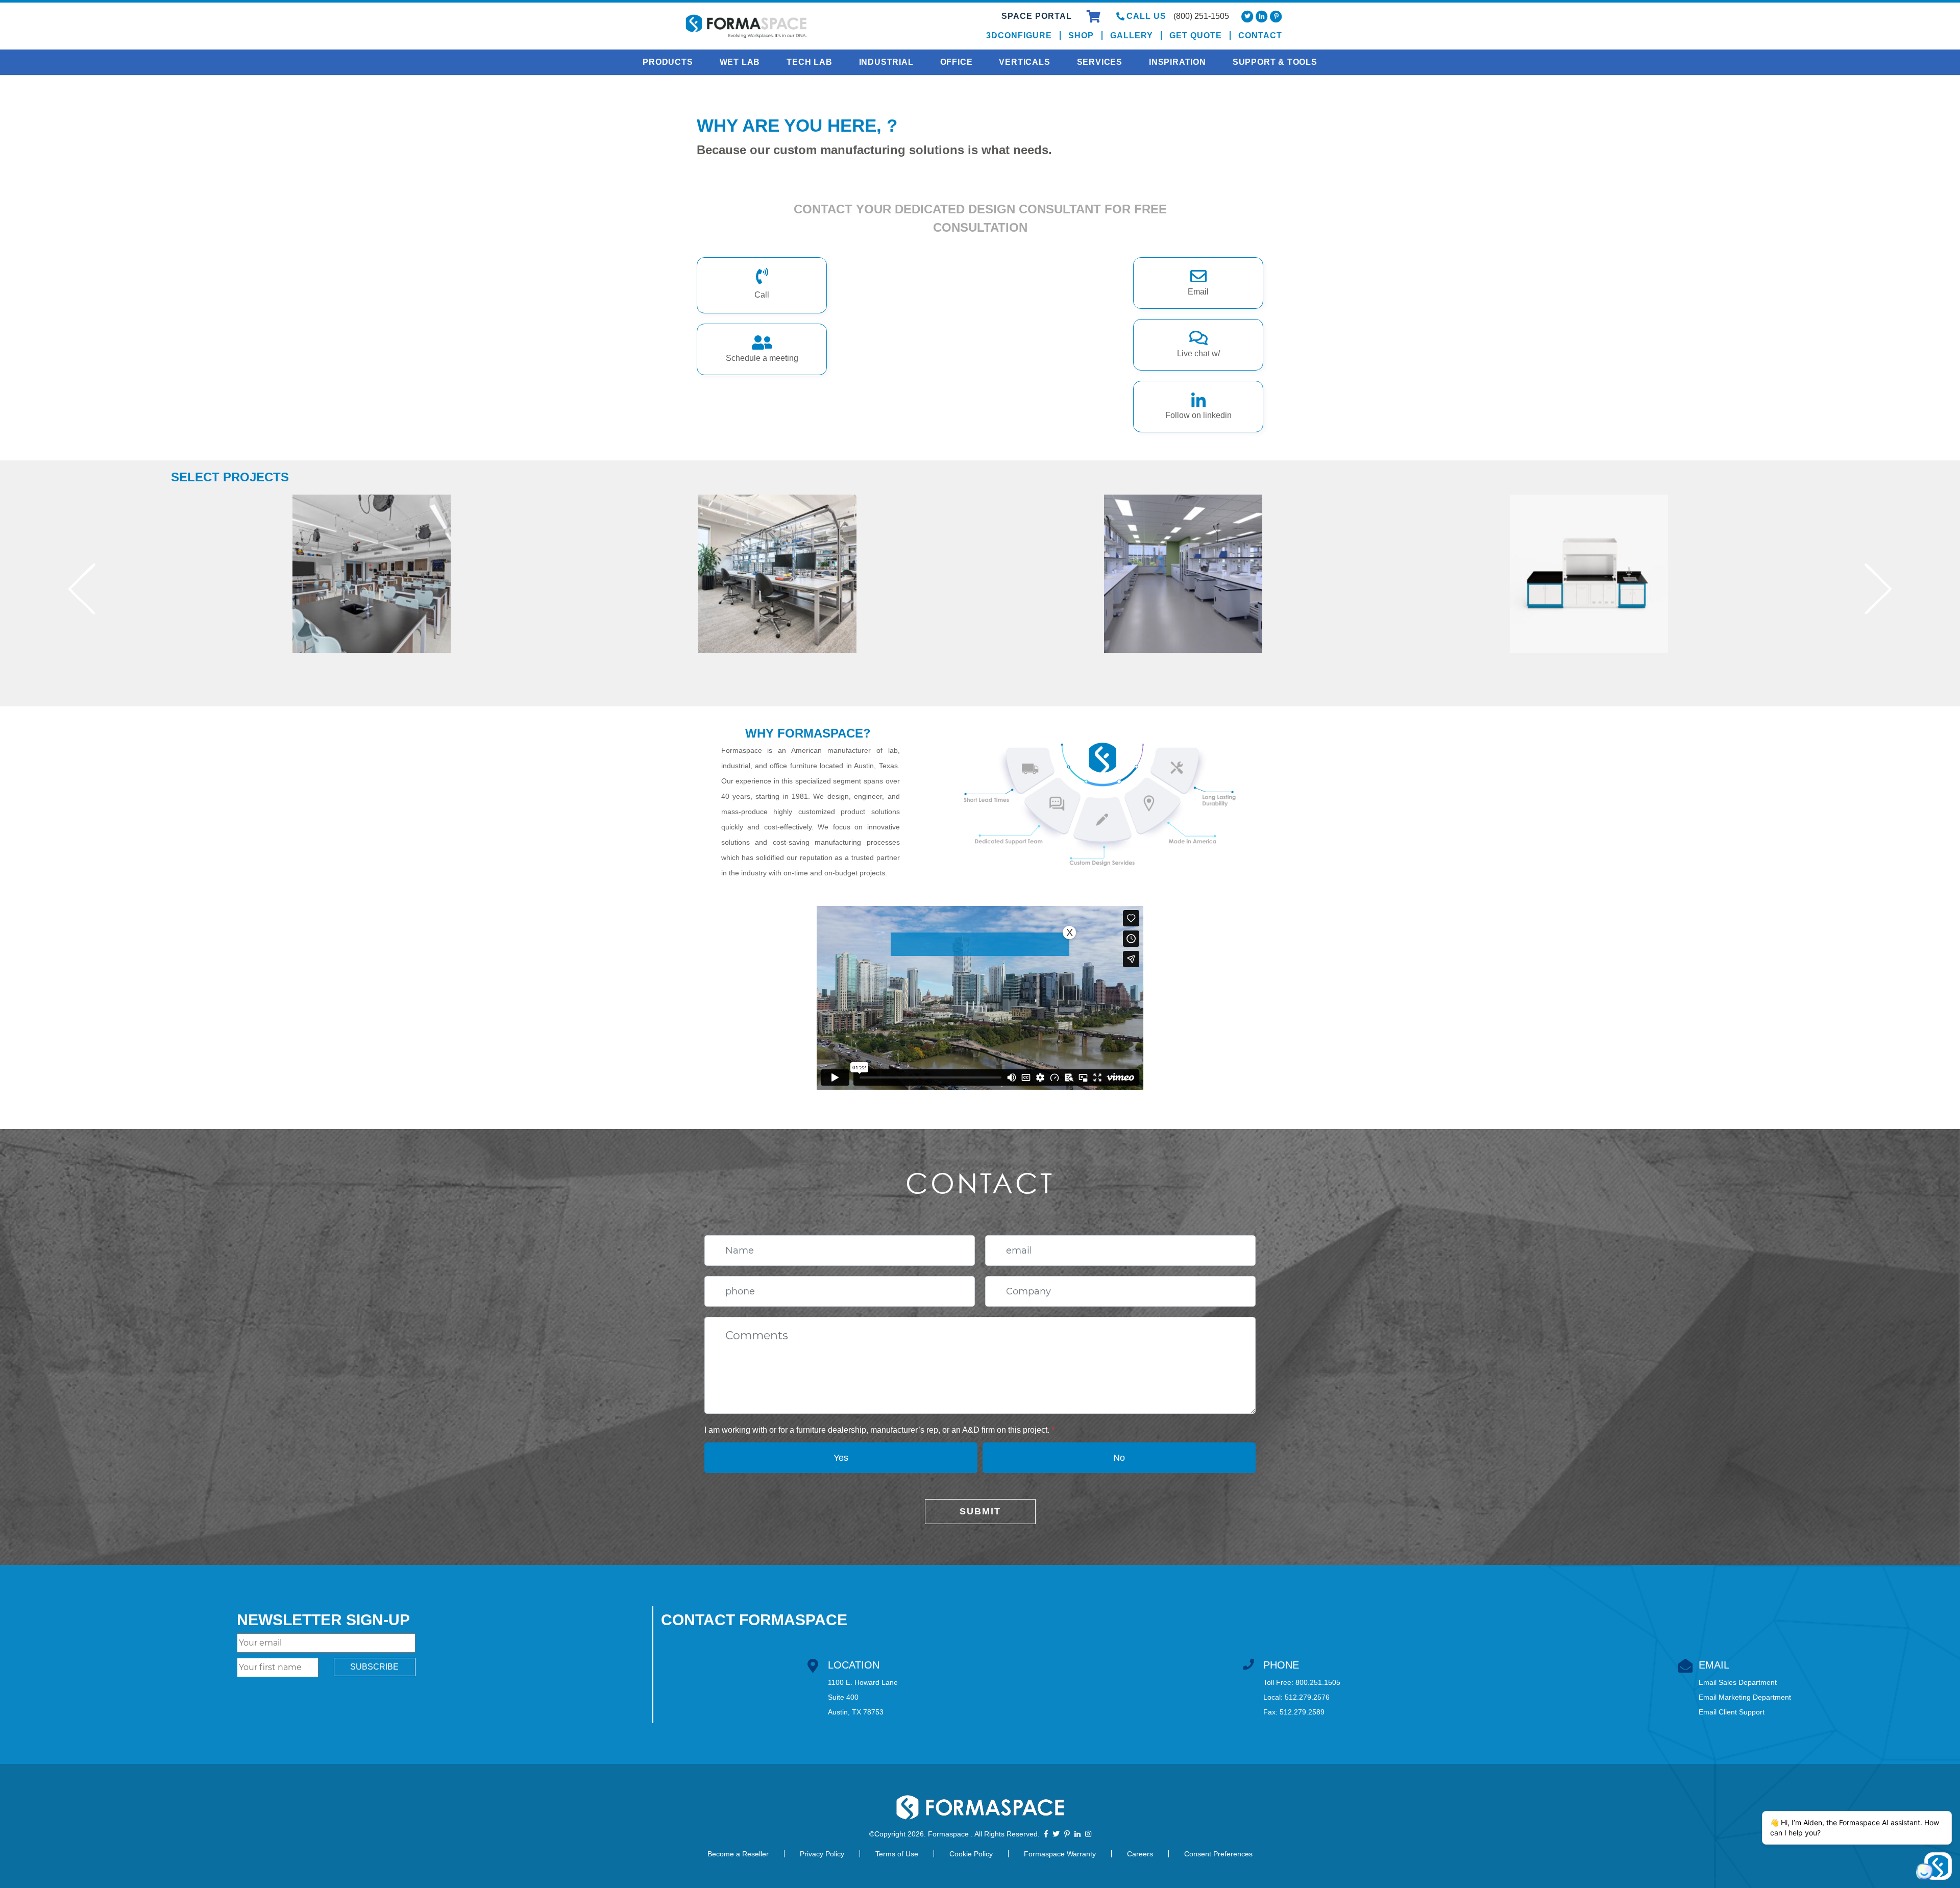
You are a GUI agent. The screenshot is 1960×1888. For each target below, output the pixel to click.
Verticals (1024, 62)
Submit (980, 1511)
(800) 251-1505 (1201, 16)
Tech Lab (809, 62)
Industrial (886, 62)
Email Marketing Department (1745, 1697)
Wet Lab (740, 62)
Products (668, 62)
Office (957, 62)
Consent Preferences (1218, 1854)
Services (1100, 62)
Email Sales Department (1738, 1682)
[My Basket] (1095, 18)
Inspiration (1178, 62)
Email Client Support (1732, 1712)
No (1119, 1458)
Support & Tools (1275, 62)
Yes (841, 1458)
